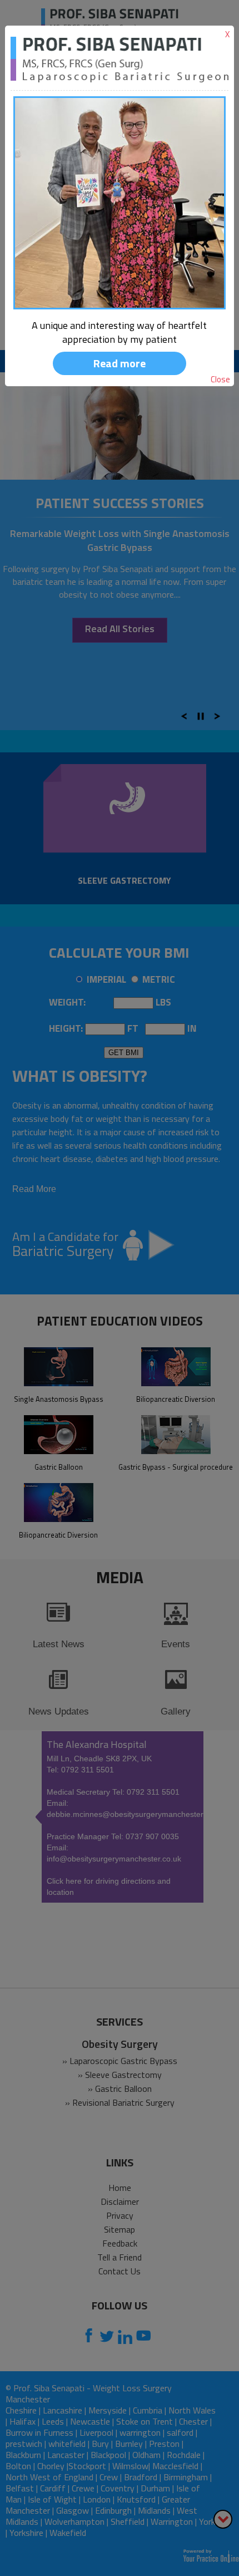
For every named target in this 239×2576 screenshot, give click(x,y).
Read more (120, 363)
